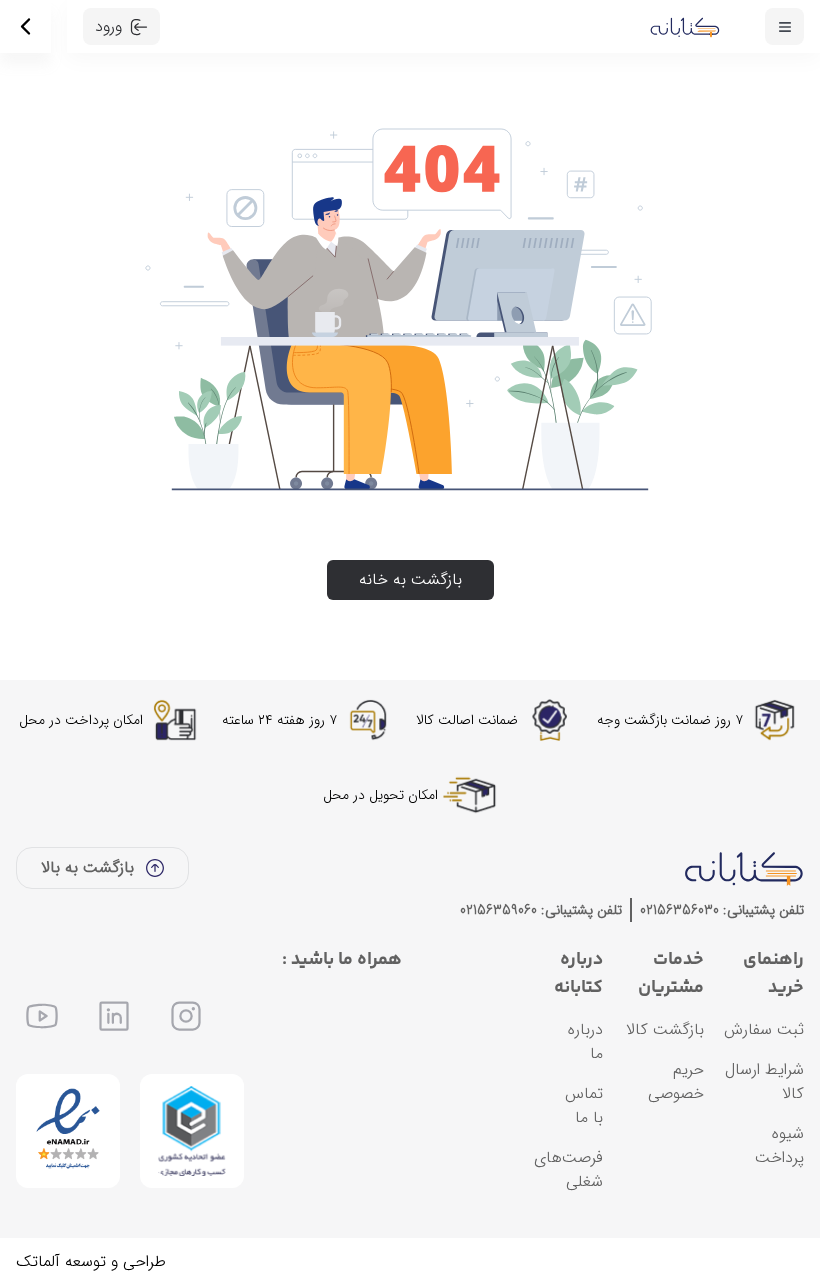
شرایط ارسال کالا (764, 1081)
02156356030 (679, 910)
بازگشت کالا (665, 1029)
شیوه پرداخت (779, 1145)
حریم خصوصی (676, 1081)
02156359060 (498, 910)
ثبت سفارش (764, 1029)
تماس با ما (584, 1105)
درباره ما (585, 1041)
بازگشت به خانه (410, 579)
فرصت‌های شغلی (568, 1169)
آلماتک (38, 1261)
